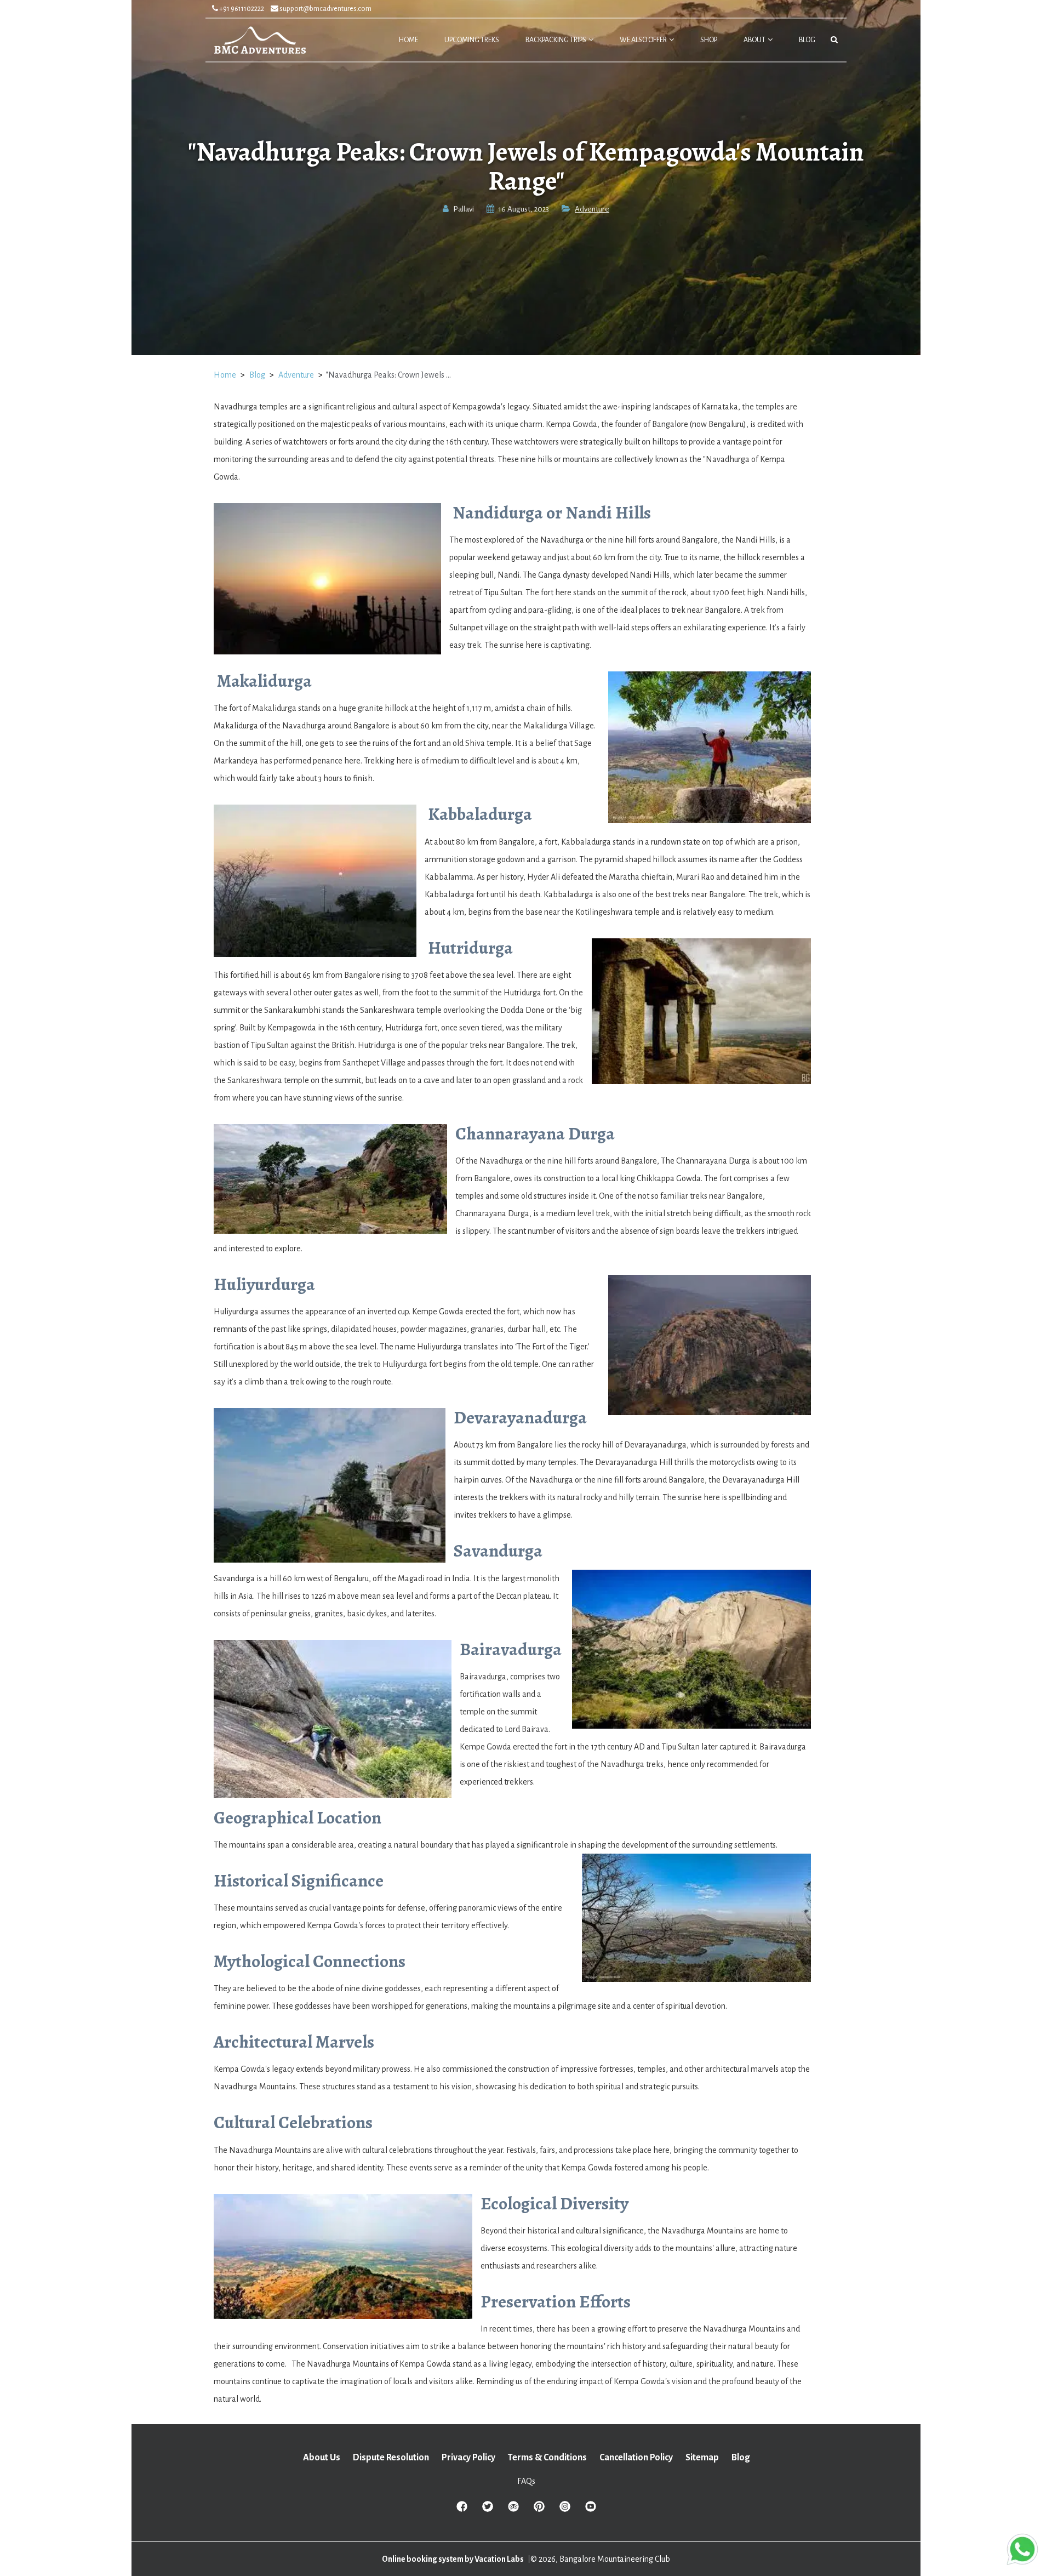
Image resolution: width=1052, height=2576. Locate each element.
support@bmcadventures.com (325, 9)
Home (225, 375)
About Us (322, 2458)
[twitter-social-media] (488, 2510)
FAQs (526, 2481)
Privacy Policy (468, 2458)
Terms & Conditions (547, 2458)
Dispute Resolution (391, 2458)
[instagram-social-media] (565, 2510)
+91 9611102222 (241, 9)
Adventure (592, 209)
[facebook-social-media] (462, 2510)
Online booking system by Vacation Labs (453, 2559)
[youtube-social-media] (591, 2510)
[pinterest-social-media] (539, 2510)
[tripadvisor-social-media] (513, 2510)
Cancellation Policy (636, 2458)
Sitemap (702, 2458)
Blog (257, 375)
